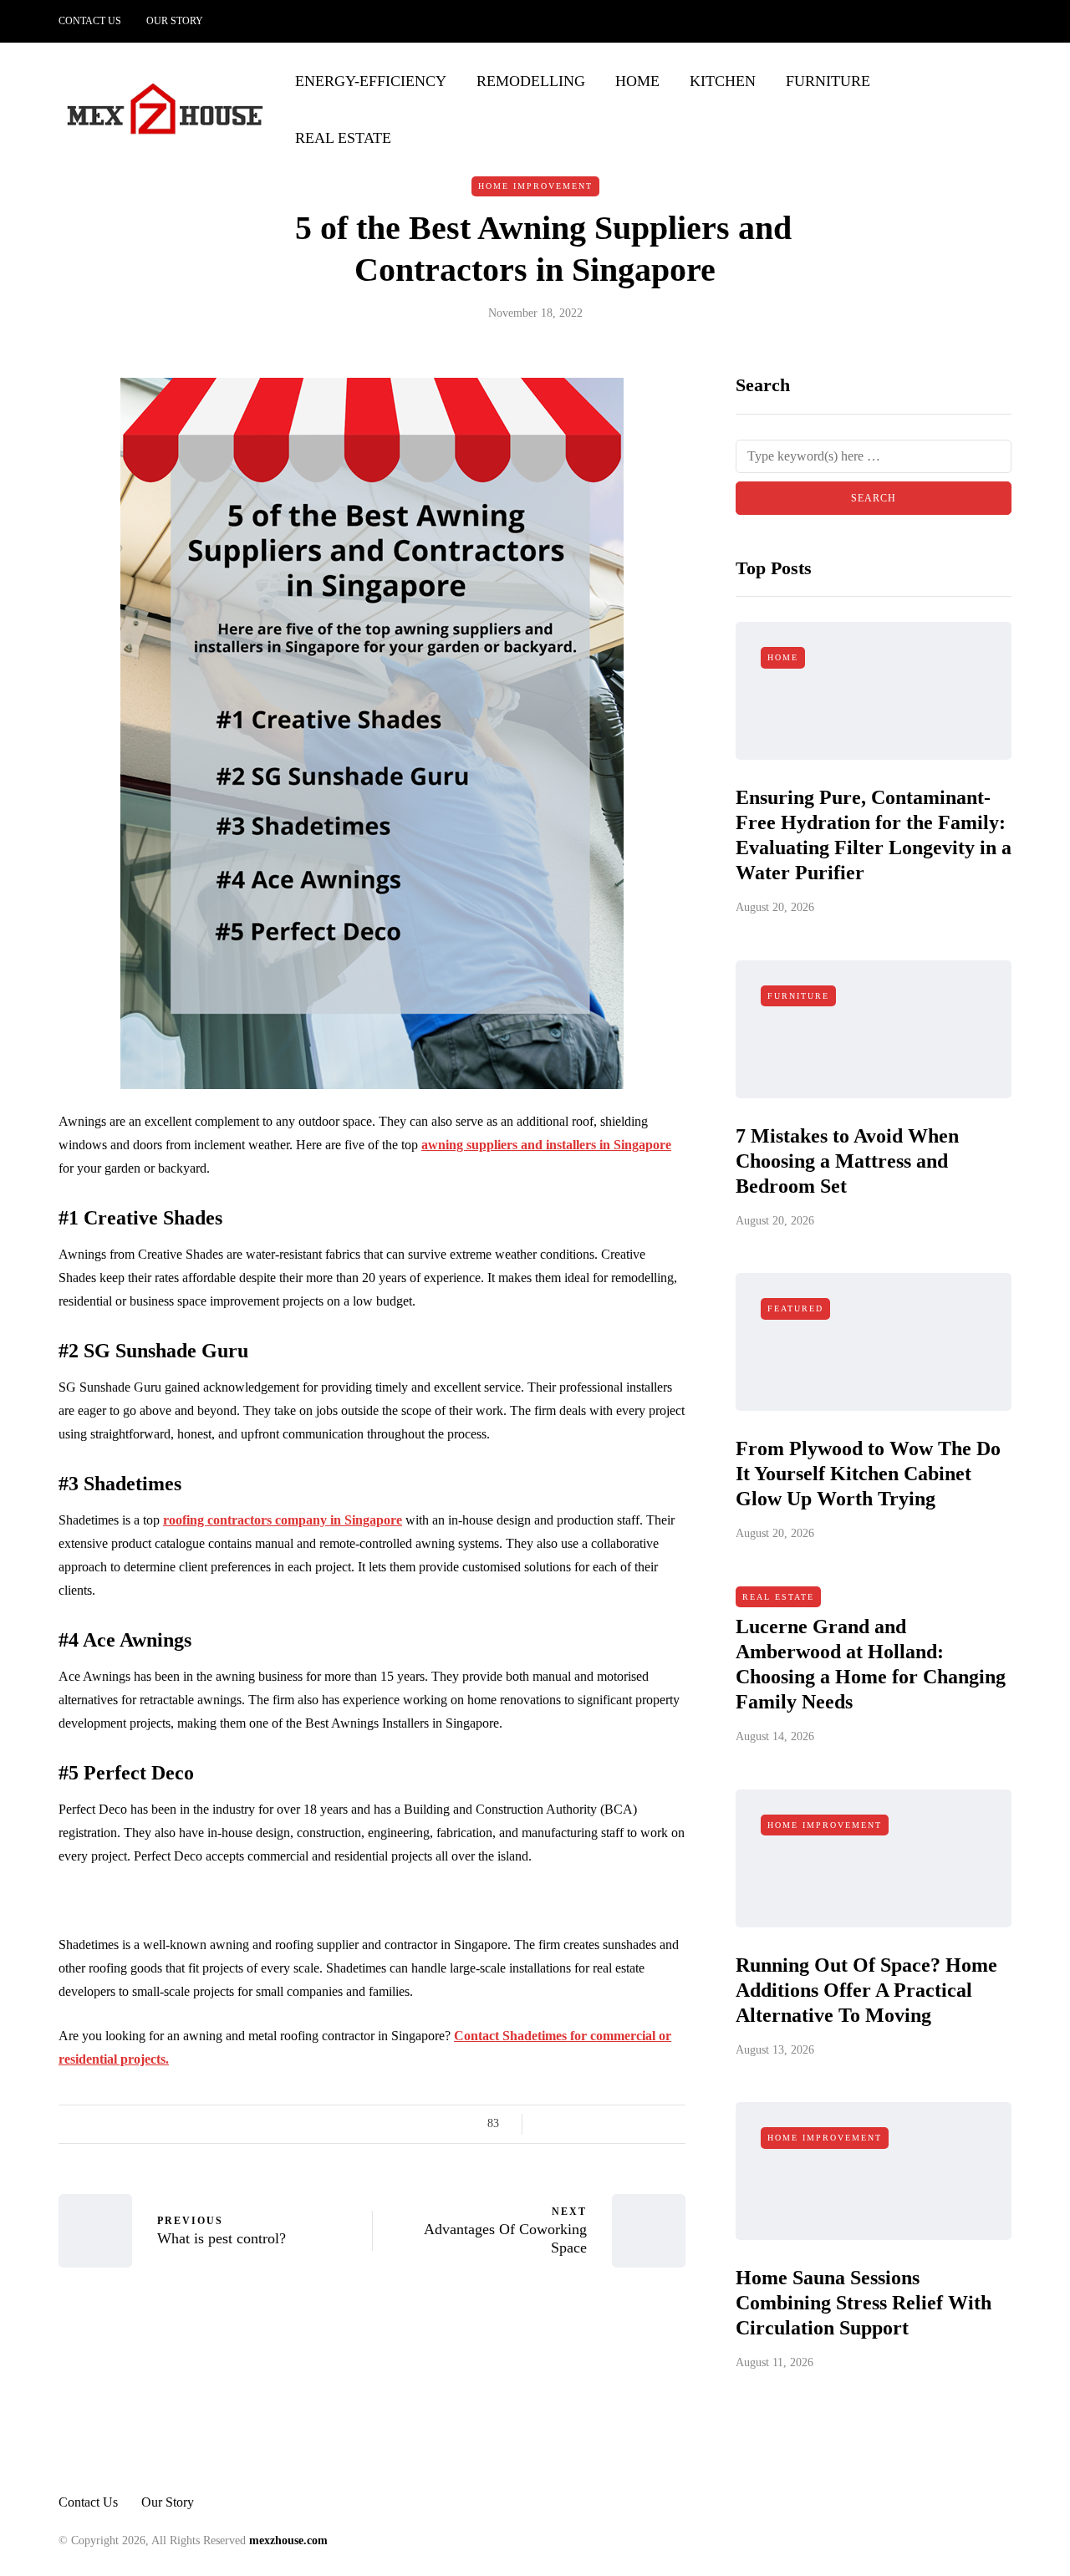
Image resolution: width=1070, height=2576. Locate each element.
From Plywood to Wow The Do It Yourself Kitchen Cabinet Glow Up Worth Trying (868, 1474)
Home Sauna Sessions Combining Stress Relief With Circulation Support (864, 2303)
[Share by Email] (675, 2124)
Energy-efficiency (371, 81)
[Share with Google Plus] (591, 2124)
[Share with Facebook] (550, 2124)
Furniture (828, 81)
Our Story (175, 21)
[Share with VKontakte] (654, 2124)
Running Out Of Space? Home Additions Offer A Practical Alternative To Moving (866, 1990)
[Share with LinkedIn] (612, 2124)
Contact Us (90, 21)
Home (637, 81)
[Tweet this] (571, 2124)
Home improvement (535, 186)
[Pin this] (633, 2124)
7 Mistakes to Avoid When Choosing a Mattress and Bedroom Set (847, 1161)
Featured (795, 1308)
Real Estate (343, 138)
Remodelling (531, 81)
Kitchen (723, 81)
